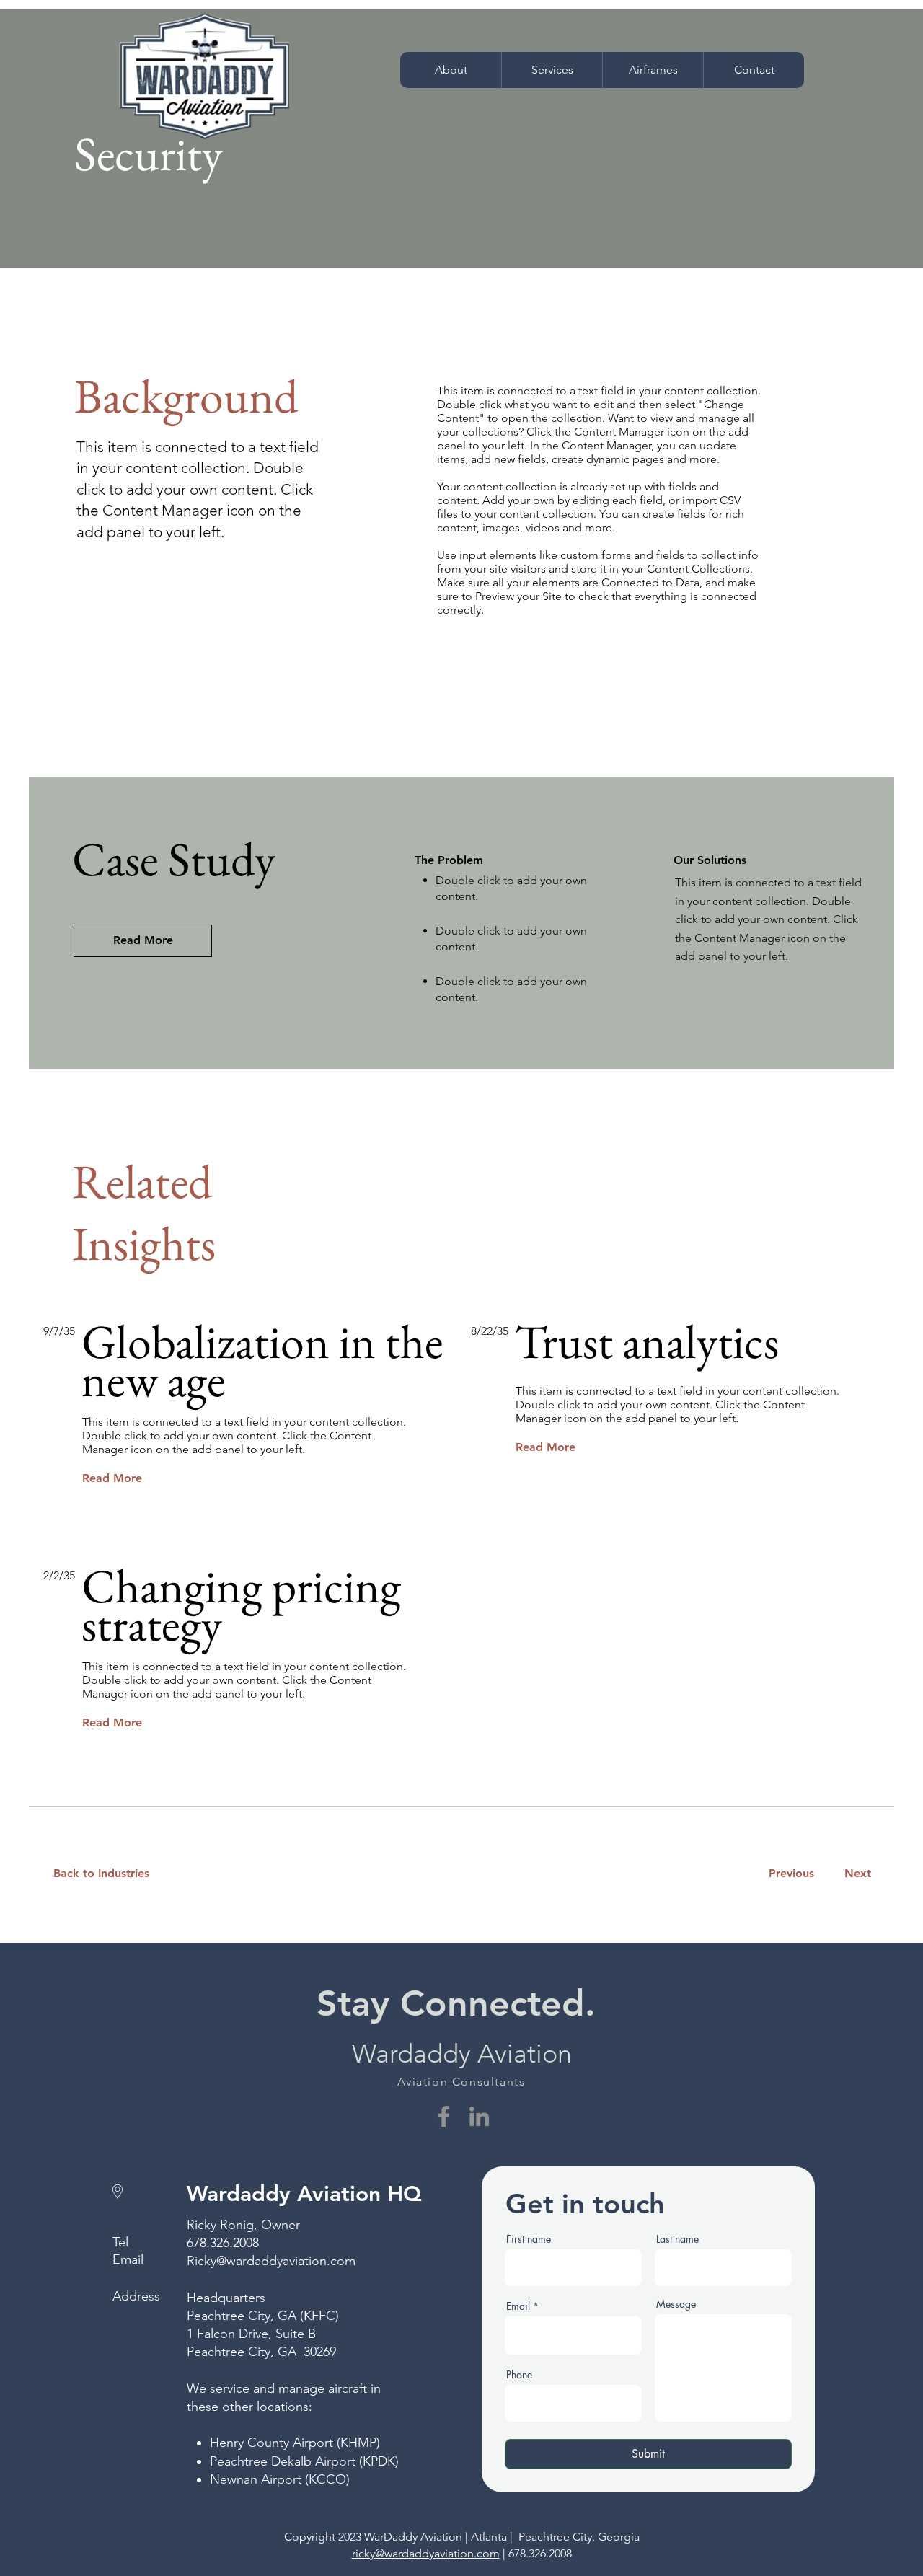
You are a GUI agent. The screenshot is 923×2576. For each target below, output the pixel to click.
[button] (552, 70)
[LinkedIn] (479, 2116)
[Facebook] (444, 2116)
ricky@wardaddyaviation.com (426, 2553)
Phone (519, 2375)
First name (529, 2239)
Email (518, 2306)
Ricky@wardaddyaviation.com (271, 2261)
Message (676, 2304)
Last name (677, 2239)
